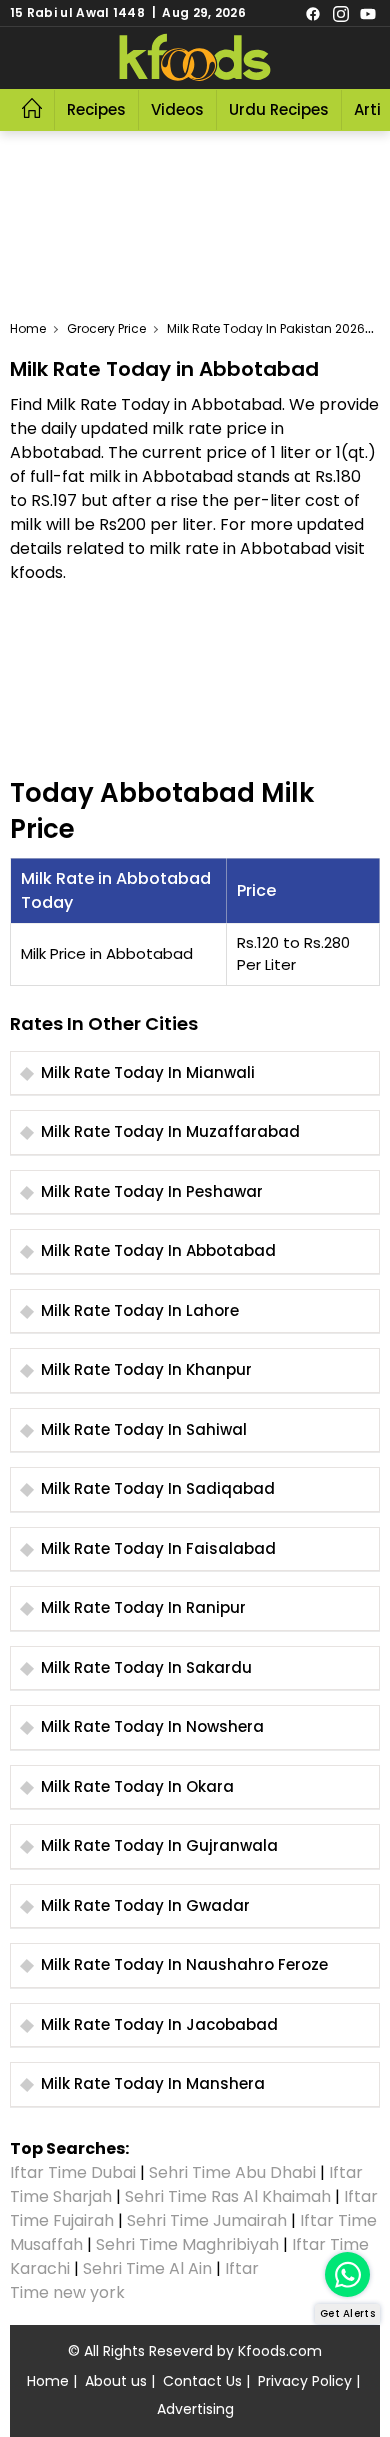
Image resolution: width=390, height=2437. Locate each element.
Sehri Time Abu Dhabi (232, 2172)
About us (116, 2381)
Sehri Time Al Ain (147, 2268)
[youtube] (368, 13)
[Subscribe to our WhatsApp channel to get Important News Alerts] (347, 2274)
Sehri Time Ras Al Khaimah (228, 2196)
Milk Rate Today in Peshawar (152, 1191)
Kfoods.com (280, 2351)
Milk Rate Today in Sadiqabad (158, 1488)
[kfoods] (195, 58)
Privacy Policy (305, 2381)
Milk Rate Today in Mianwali (148, 1072)
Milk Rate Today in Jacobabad (159, 2024)
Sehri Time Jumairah (207, 2220)
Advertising (195, 2409)
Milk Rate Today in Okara (137, 1786)
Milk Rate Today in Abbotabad (158, 1250)
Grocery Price (106, 328)
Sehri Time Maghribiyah (187, 2244)
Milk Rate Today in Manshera (153, 2083)
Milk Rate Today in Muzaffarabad (170, 1131)
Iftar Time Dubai (73, 2172)
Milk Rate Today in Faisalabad (158, 1548)
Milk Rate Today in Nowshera (152, 1726)
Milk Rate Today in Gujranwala (159, 1845)
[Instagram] (341, 13)
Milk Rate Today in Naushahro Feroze (184, 1964)
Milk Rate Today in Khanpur (146, 1369)
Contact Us (202, 2381)
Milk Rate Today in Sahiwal (144, 1429)
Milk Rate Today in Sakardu (146, 1667)
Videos (177, 109)
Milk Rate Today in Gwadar (145, 1905)
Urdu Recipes (279, 109)
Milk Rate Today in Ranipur (143, 1607)
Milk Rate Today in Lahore (140, 1310)
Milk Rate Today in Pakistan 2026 (266, 328)
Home (28, 328)
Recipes (96, 109)
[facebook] (313, 13)
